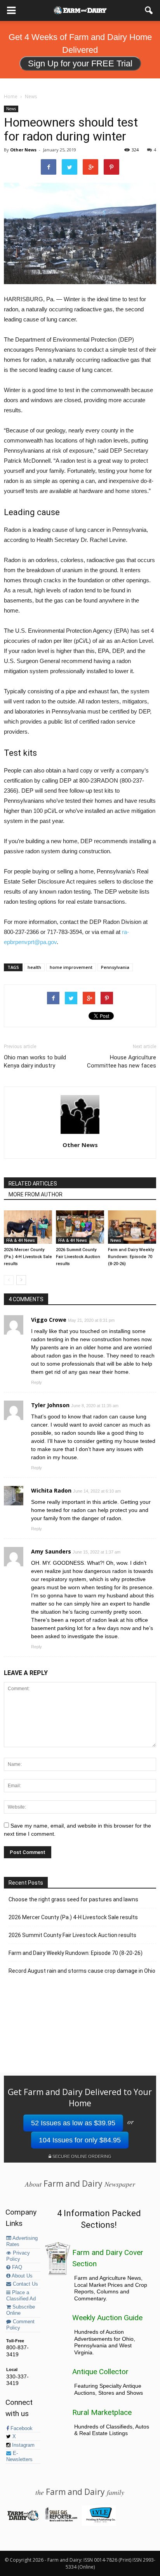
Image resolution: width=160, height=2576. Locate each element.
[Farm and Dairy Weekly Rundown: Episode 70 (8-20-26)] (132, 1227)
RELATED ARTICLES (33, 1184)
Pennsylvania (115, 967)
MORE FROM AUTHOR (36, 1194)
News (11, 109)
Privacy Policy (18, 2256)
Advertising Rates (22, 2241)
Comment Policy (20, 2325)
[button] (149, 10)
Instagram (23, 2445)
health (34, 967)
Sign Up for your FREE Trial (80, 63)
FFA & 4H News (21, 1240)
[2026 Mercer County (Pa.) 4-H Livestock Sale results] (28, 1227)
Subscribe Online (21, 2310)
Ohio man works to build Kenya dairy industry (35, 1061)
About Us (22, 2276)
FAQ (16, 2267)
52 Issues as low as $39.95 (73, 2123)
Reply (37, 1382)
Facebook (21, 2428)
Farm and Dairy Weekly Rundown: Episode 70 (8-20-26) (131, 1257)
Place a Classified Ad (21, 2296)
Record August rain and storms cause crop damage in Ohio (82, 1971)
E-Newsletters (19, 2456)
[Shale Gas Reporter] (61, 2520)
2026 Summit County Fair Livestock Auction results (78, 1257)
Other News (23, 150)
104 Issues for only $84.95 (80, 2140)
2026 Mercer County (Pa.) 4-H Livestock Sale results (28, 1257)
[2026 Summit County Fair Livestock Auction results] (80, 1227)
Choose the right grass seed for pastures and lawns (73, 1899)
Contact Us (25, 2284)
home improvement (71, 967)
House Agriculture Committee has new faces (122, 1061)
